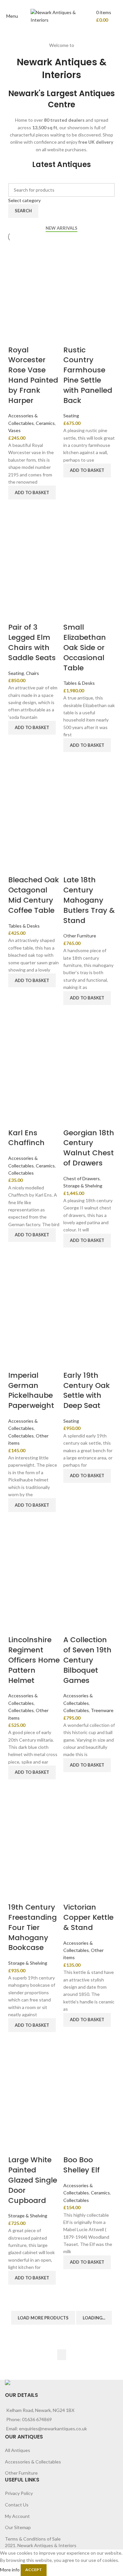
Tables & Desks (79, 683)
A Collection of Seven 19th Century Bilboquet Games (87, 1660)
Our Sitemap (18, 2527)
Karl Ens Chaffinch (26, 1138)
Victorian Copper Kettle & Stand (88, 1917)
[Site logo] (62, 16)
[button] (32, 492)
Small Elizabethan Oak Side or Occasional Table (85, 647)
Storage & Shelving (83, 1186)
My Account (17, 2516)
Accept (34, 2570)
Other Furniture (80, 936)
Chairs (32, 673)
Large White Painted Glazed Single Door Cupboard (33, 2180)
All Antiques (18, 2450)
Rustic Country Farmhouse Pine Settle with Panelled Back (88, 375)
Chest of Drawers (82, 1178)
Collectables (21, 1173)
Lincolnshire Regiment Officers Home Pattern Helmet (34, 1660)
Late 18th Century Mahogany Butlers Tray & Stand (89, 900)
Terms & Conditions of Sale (33, 2539)
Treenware (102, 1710)
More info (10, 2569)
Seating (71, 416)
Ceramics (45, 423)
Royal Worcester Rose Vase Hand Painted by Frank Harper (33, 375)
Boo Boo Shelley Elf (82, 2165)
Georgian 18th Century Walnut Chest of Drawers (89, 1148)
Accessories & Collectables (33, 2462)
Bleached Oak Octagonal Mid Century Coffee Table (34, 895)
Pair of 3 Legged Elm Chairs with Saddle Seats (32, 642)
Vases (14, 430)
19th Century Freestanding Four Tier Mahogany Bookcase (32, 1927)
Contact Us (17, 2505)
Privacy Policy (19, 2493)
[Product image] (34, 318)
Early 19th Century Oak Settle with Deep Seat (87, 1390)
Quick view (16, 508)
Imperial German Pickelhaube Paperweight (31, 1390)
